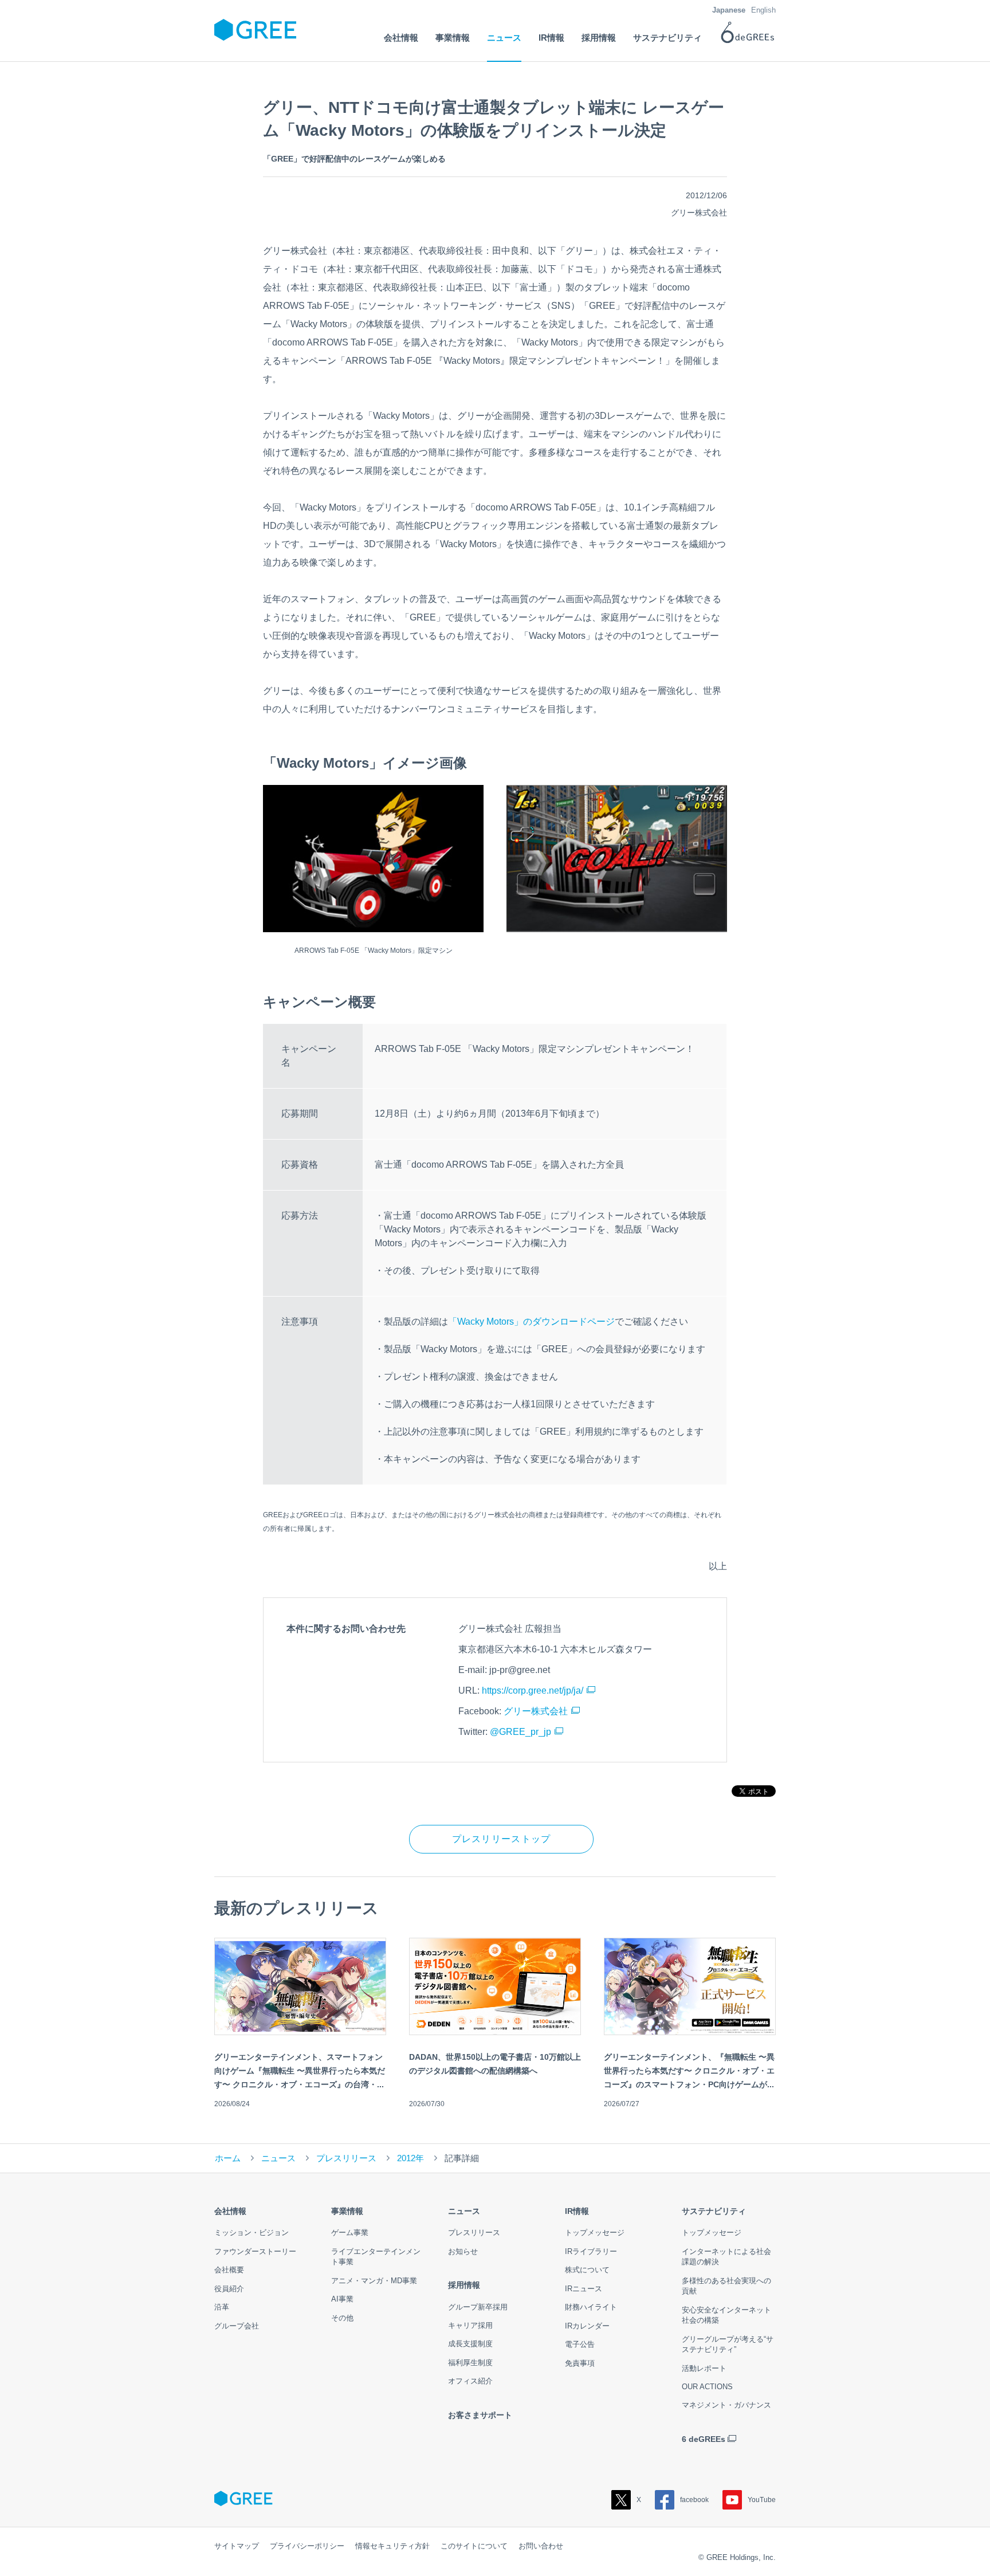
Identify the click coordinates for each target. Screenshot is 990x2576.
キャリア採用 (470, 2325)
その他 (342, 2318)
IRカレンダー (587, 2326)
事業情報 (347, 2211)
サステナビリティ (714, 2211)
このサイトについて (474, 2546)
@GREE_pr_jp (520, 1732)
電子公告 (580, 2344)
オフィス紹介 (470, 2381)
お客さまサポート (480, 2415)
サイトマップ (237, 2546)
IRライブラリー (591, 2251)
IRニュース (584, 2289)
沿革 (222, 2307)
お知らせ (463, 2251)
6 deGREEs (704, 2439)
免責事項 (580, 2363)
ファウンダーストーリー (255, 2251)
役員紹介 (229, 2289)
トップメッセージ (595, 2233)
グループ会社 (237, 2326)
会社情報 (230, 2211)
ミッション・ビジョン (252, 2233)
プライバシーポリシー (307, 2546)
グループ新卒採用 (478, 2307)
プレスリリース (346, 2158)
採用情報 (464, 2285)
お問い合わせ (541, 2546)
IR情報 (577, 2211)
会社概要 (229, 2270)
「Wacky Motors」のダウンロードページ (531, 1322)
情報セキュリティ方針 (392, 2546)
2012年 (410, 2158)
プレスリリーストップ (502, 1839)
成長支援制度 (470, 2344)
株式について (587, 2270)
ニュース (278, 2158)
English (763, 10)
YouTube (762, 2500)
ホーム (228, 2158)
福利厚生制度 (470, 2363)
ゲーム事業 (350, 2233)
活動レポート (704, 2368)
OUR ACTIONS (707, 2387)
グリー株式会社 (536, 1711)
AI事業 (342, 2299)
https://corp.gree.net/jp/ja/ (533, 1691)
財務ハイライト (591, 2307)
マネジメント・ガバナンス (726, 2405)
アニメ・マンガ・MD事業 (374, 2281)
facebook (694, 2500)
